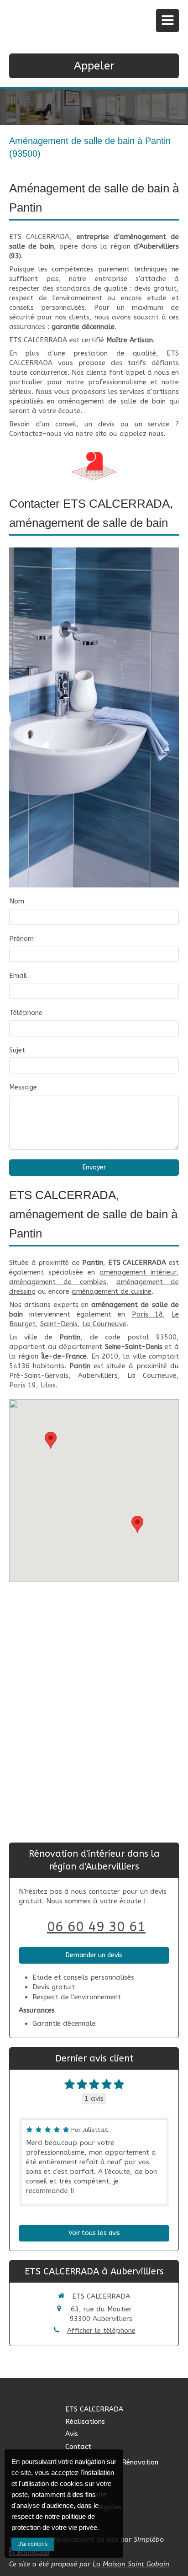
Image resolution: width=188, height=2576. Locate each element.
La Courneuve (104, 1324)
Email (18, 976)
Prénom (21, 939)
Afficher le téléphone (101, 2331)
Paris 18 (147, 1314)
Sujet (17, 1050)
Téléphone (26, 1013)
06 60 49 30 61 (96, 1927)
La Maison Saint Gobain (131, 2564)
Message (23, 1087)
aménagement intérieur (138, 1272)
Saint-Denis (59, 1324)
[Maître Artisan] (94, 466)
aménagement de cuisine (112, 1291)
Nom (17, 901)
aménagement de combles (58, 1282)
